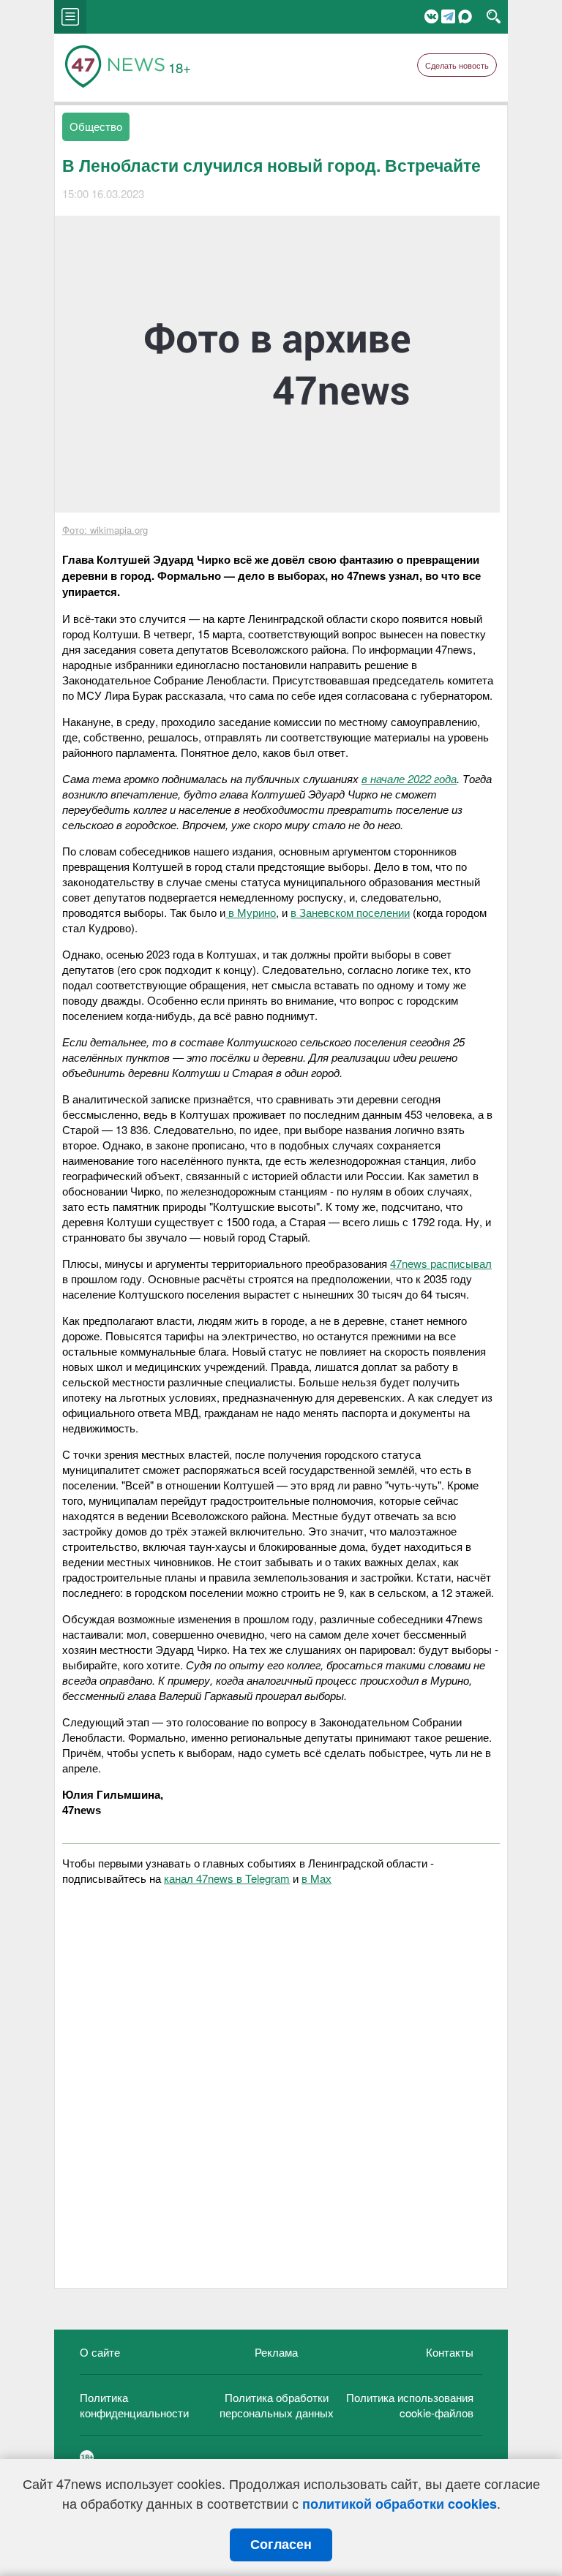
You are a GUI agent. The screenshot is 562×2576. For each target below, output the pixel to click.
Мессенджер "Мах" (465, 16)
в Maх (316, 1878)
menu (70, 17)
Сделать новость (457, 65)
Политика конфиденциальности (134, 2405)
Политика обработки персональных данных (277, 2405)
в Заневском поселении (350, 912)
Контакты (450, 2352)
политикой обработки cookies (400, 2504)
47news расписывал (441, 1263)
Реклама (276, 2352)
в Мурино (251, 912)
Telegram (448, 16)
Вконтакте (431, 16)
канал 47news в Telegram (227, 1878)
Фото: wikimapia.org (105, 530)
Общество (96, 126)
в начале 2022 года (409, 778)
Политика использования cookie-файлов (410, 2405)
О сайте (100, 2352)
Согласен (281, 2545)
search (494, 17)
